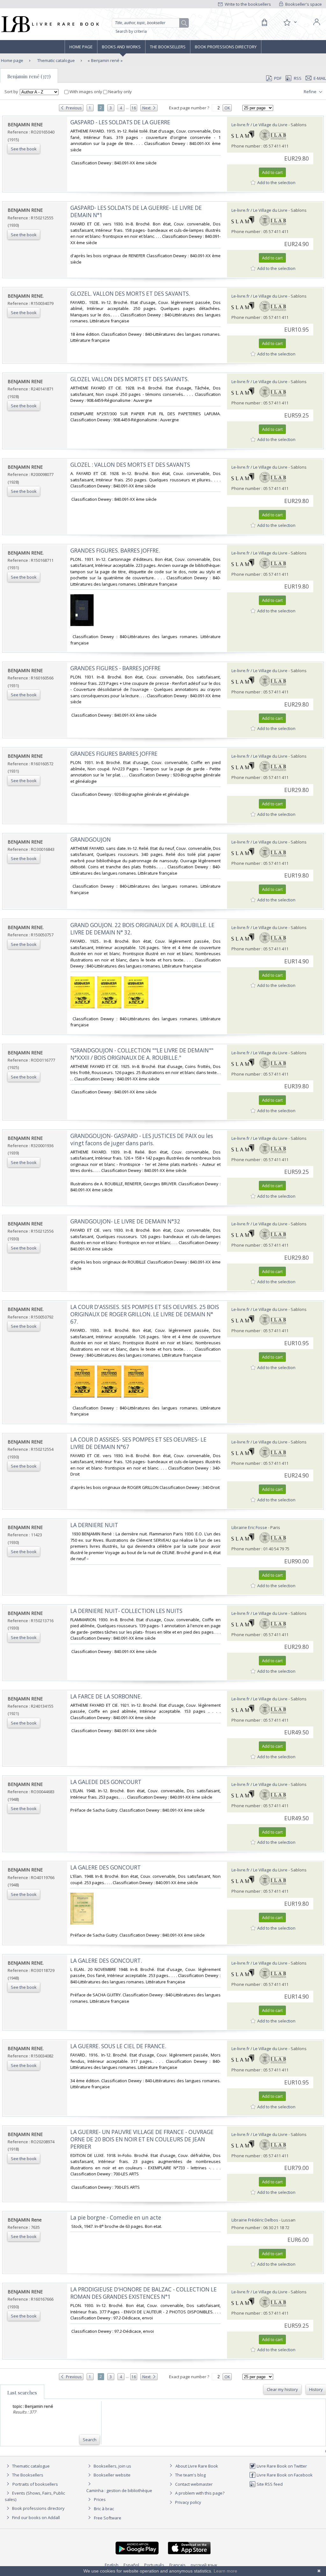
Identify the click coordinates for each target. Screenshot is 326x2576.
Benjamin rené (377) (29, 76)
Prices (100, 2499)
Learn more (225, 2571)
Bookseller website (112, 2475)
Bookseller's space (303, 4)
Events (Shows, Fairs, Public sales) (35, 2496)
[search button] (184, 23)
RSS (298, 78)
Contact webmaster (193, 2484)
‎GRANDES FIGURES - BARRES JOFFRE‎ (116, 668)
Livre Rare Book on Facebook (284, 2475)
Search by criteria (131, 31)
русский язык (204, 2565)
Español (131, 2565)
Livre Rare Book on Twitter (281, 2466)
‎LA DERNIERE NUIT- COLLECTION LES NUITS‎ (126, 1611)
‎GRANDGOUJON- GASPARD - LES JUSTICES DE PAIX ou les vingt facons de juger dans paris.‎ (142, 1140)
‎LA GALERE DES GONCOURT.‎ (106, 1961)
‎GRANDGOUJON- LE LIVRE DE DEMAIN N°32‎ (125, 1221)
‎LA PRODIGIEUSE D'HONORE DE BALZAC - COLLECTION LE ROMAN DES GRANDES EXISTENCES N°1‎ (144, 2293)
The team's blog (190, 2475)
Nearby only (120, 92)
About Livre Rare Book (197, 2466)
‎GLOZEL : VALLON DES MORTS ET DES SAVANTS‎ (130, 465)
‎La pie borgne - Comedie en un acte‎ (116, 2218)
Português (154, 2565)
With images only (86, 92)
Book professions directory (226, 47)
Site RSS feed (269, 2484)
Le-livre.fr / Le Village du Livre (259, 125)
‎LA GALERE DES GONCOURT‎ (106, 1867)
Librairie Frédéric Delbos (255, 2220)
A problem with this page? (199, 2493)
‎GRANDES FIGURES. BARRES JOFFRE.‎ (115, 551)
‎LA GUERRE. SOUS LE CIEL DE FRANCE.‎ (118, 2046)
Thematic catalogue (56, 60)
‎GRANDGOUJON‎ (91, 840)
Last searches (22, 2393)
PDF (278, 78)
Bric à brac (104, 2509)
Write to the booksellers (247, 4)
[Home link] (50, 24)
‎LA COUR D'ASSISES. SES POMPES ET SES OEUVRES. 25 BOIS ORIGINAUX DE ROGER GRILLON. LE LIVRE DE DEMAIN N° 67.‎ (145, 1314)
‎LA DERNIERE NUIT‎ (94, 1525)
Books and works (121, 47)
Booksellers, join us (112, 2466)
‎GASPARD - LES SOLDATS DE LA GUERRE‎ (120, 122)
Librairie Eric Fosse (249, 1527)
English (112, 2565)
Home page (81, 47)
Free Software (108, 2518)
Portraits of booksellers (35, 2484)
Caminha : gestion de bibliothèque (119, 2490)
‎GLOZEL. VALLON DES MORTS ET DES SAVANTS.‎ (130, 294)
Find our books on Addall (35, 2517)
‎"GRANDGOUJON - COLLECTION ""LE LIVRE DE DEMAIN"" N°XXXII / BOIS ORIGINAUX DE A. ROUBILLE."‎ (142, 1054)
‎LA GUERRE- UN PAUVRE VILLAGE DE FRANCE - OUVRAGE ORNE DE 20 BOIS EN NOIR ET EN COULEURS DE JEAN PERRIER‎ (142, 2139)
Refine (311, 92)
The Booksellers (168, 47)
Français (177, 2565)
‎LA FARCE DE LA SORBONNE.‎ (106, 1696)
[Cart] (264, 23)
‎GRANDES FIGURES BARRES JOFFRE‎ (114, 754)
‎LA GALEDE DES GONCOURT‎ (106, 1782)
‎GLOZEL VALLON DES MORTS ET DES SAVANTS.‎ (130, 379)
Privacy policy (188, 2502)
